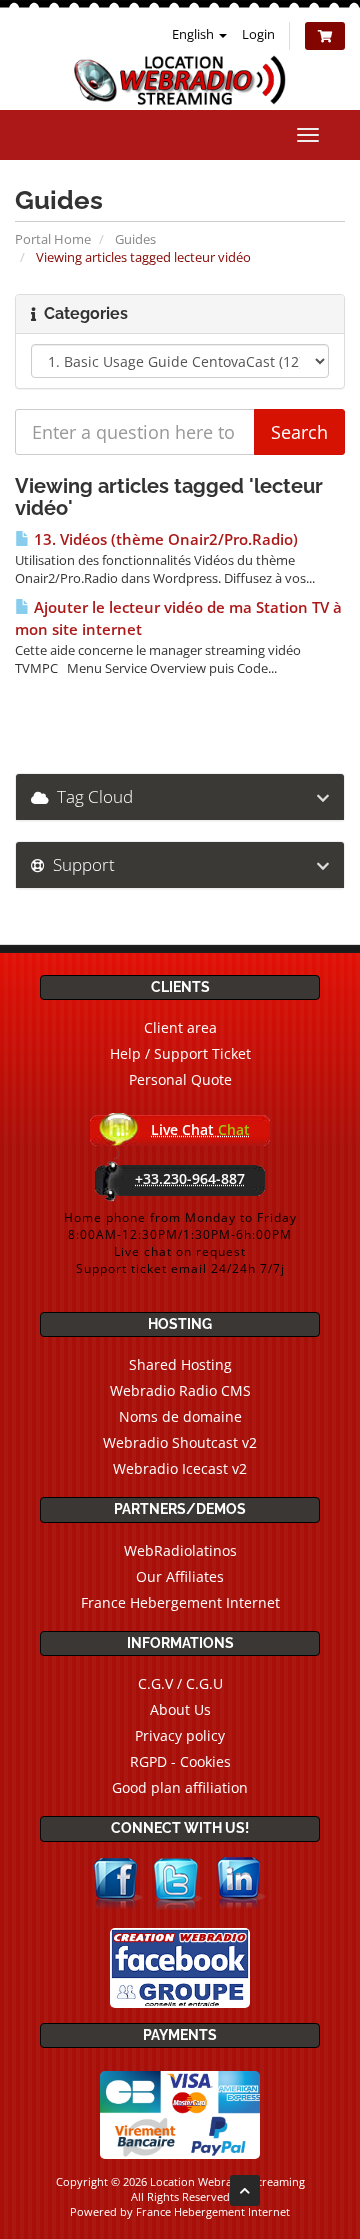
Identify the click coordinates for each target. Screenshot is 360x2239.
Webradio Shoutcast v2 (180, 1442)
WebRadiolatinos (180, 1550)
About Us (180, 1709)
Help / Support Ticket (180, 1053)
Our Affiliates (180, 1576)
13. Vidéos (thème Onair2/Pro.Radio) (164, 539)
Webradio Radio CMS (180, 1390)
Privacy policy (180, 1735)
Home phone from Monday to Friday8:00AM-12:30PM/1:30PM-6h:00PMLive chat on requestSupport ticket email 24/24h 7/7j (180, 1243)
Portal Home (53, 239)
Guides (135, 239)
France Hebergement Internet (180, 1602)
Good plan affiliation (180, 1787)
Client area (180, 1027)
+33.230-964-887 (190, 1178)
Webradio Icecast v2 (180, 1468)
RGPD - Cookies (180, 1761)
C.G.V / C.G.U (180, 1683)
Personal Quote (180, 1079)
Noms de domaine (180, 1416)
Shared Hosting (180, 1364)
